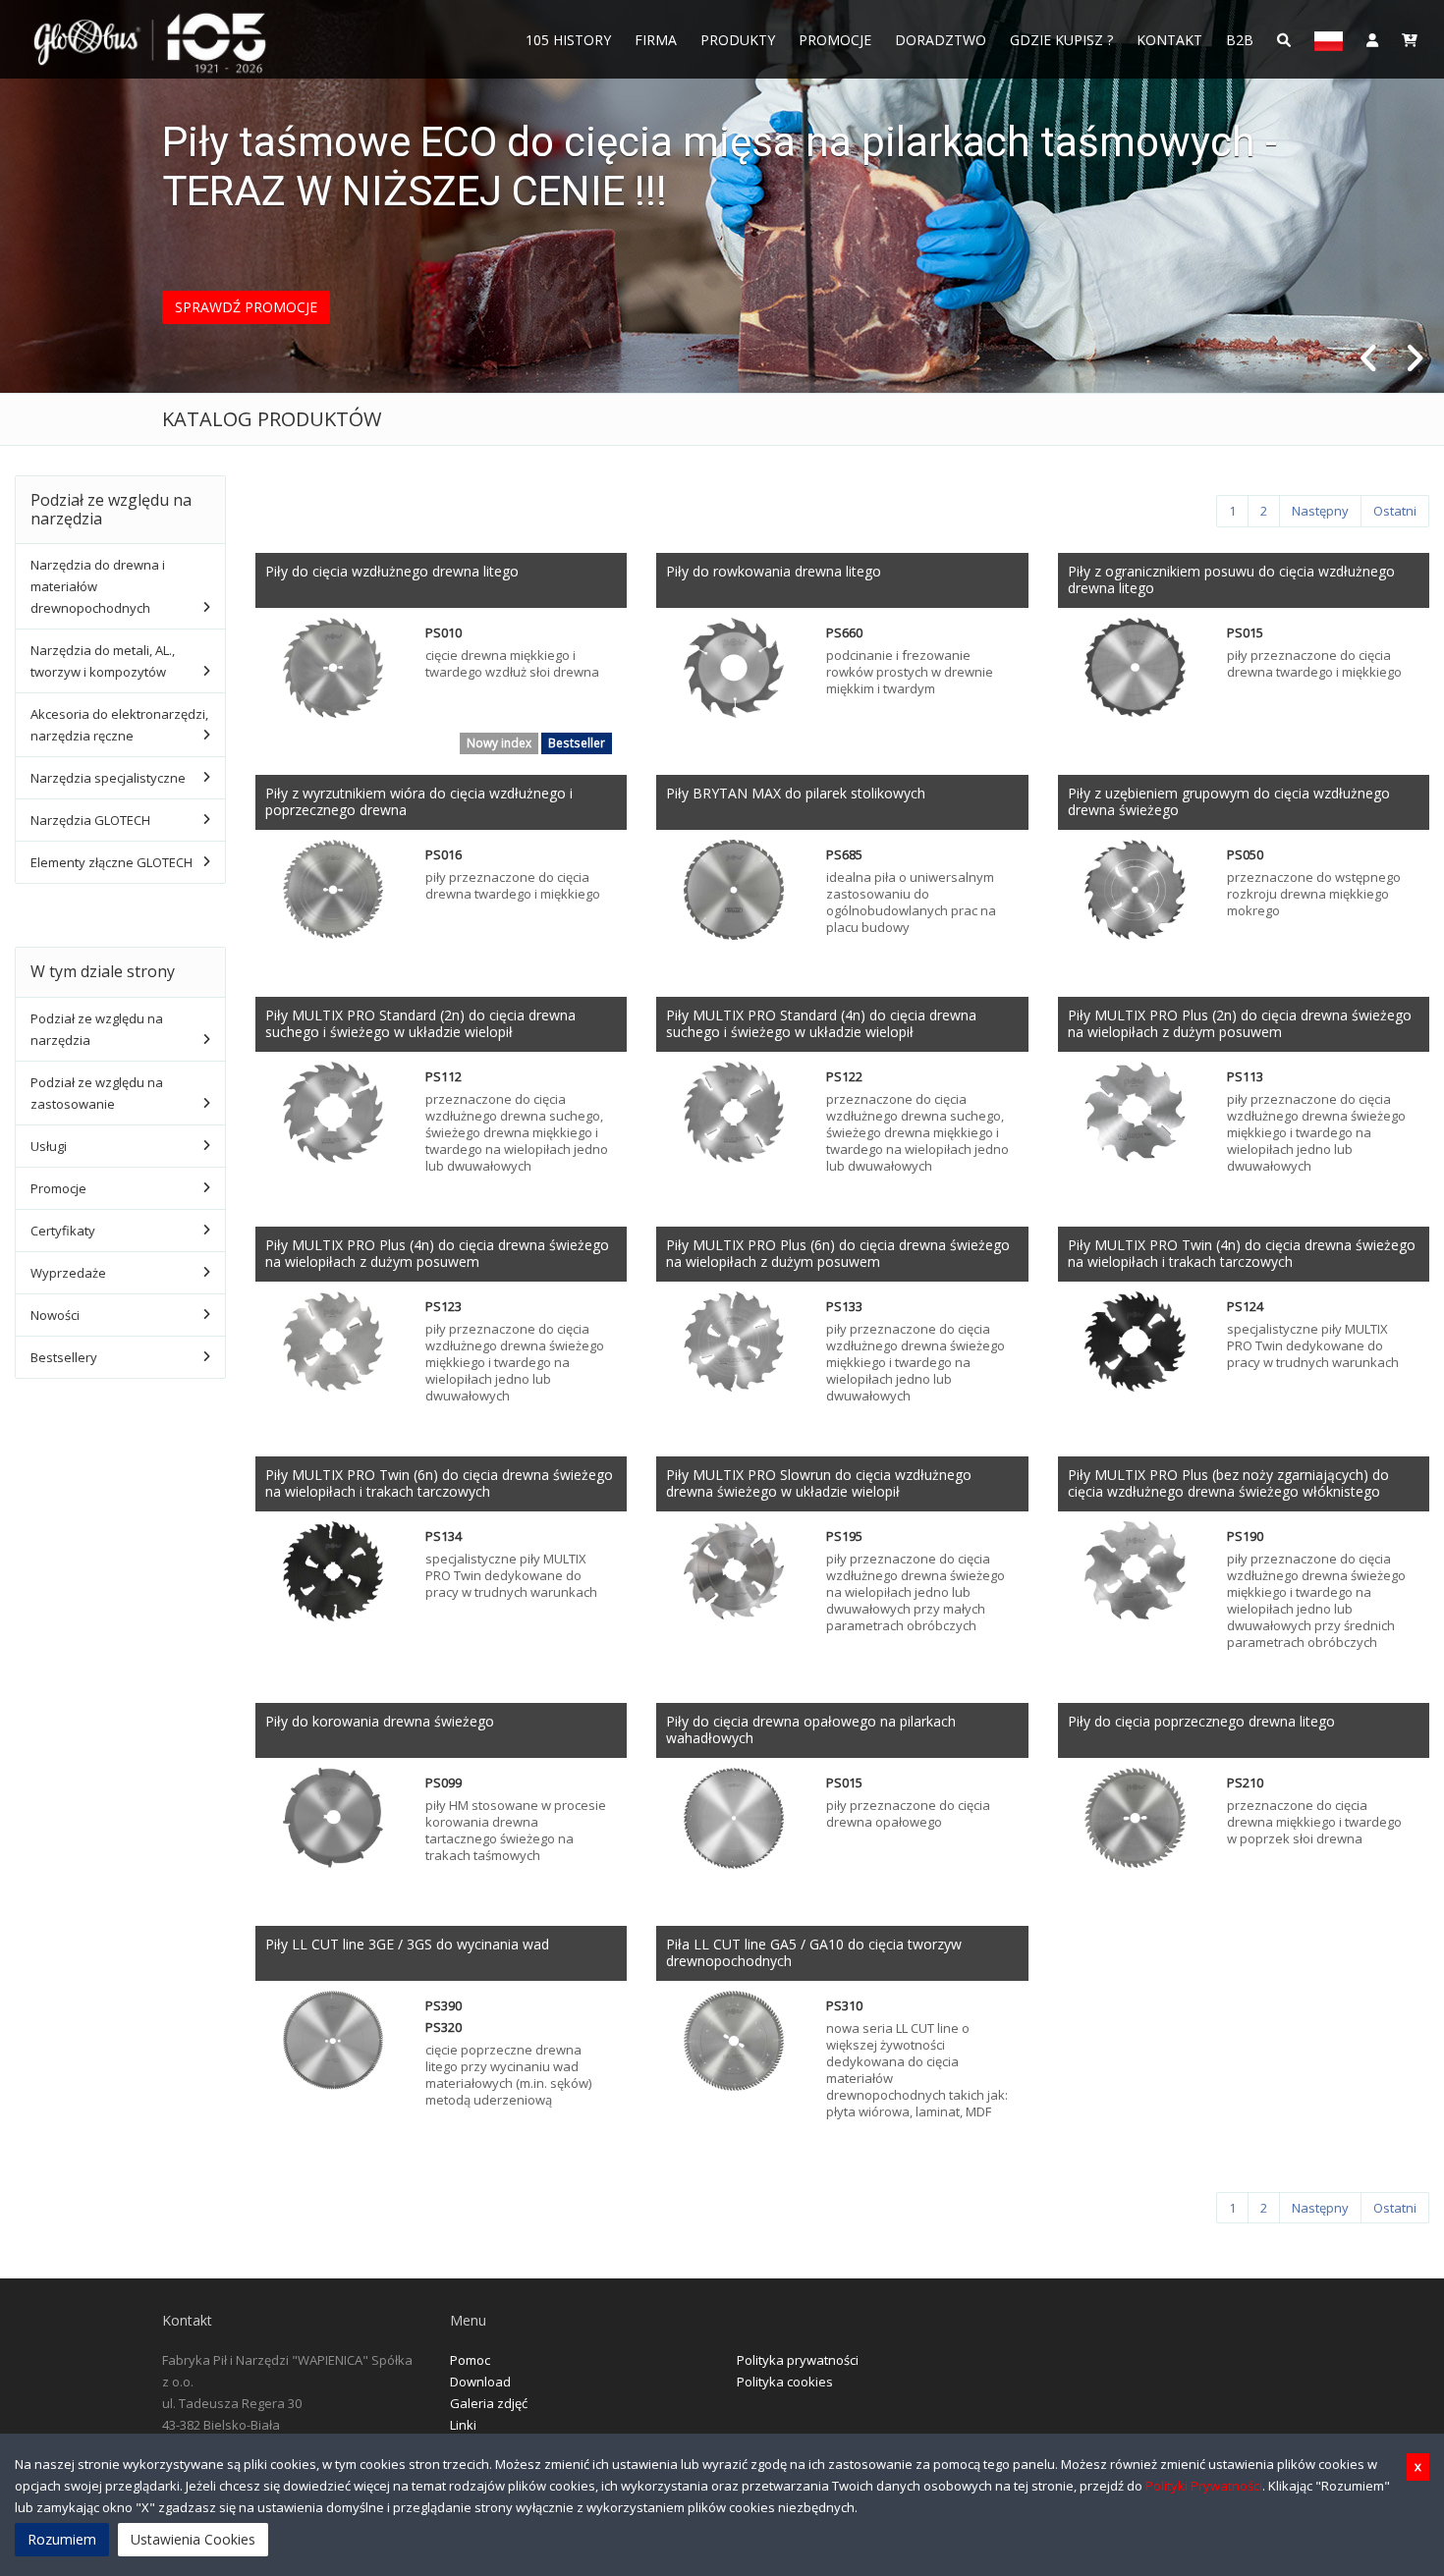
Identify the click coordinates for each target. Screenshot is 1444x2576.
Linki (463, 2425)
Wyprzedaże (68, 1273)
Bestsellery (64, 1357)
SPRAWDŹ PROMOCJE (246, 307)
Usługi (49, 1146)
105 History (568, 40)
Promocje (835, 40)
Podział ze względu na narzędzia (97, 1029)
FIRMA (656, 40)
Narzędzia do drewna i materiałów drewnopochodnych (98, 586)
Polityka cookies (785, 2382)
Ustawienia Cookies (193, 2539)
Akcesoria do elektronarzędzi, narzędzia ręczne (119, 725)
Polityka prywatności (798, 2360)
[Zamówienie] (1410, 39)
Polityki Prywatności (1204, 2486)
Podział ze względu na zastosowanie (97, 1093)
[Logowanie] (1372, 39)
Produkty (738, 40)
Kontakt (1169, 40)
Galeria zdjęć (489, 2403)
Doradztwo (941, 40)
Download (480, 2382)
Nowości (55, 1315)
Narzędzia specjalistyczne (108, 778)
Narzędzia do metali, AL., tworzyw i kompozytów (103, 661)
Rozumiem (62, 2539)
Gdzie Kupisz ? (1061, 40)
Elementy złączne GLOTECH (111, 862)
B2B (1240, 40)
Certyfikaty (63, 1231)
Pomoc (470, 2360)
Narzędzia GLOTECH (90, 820)
